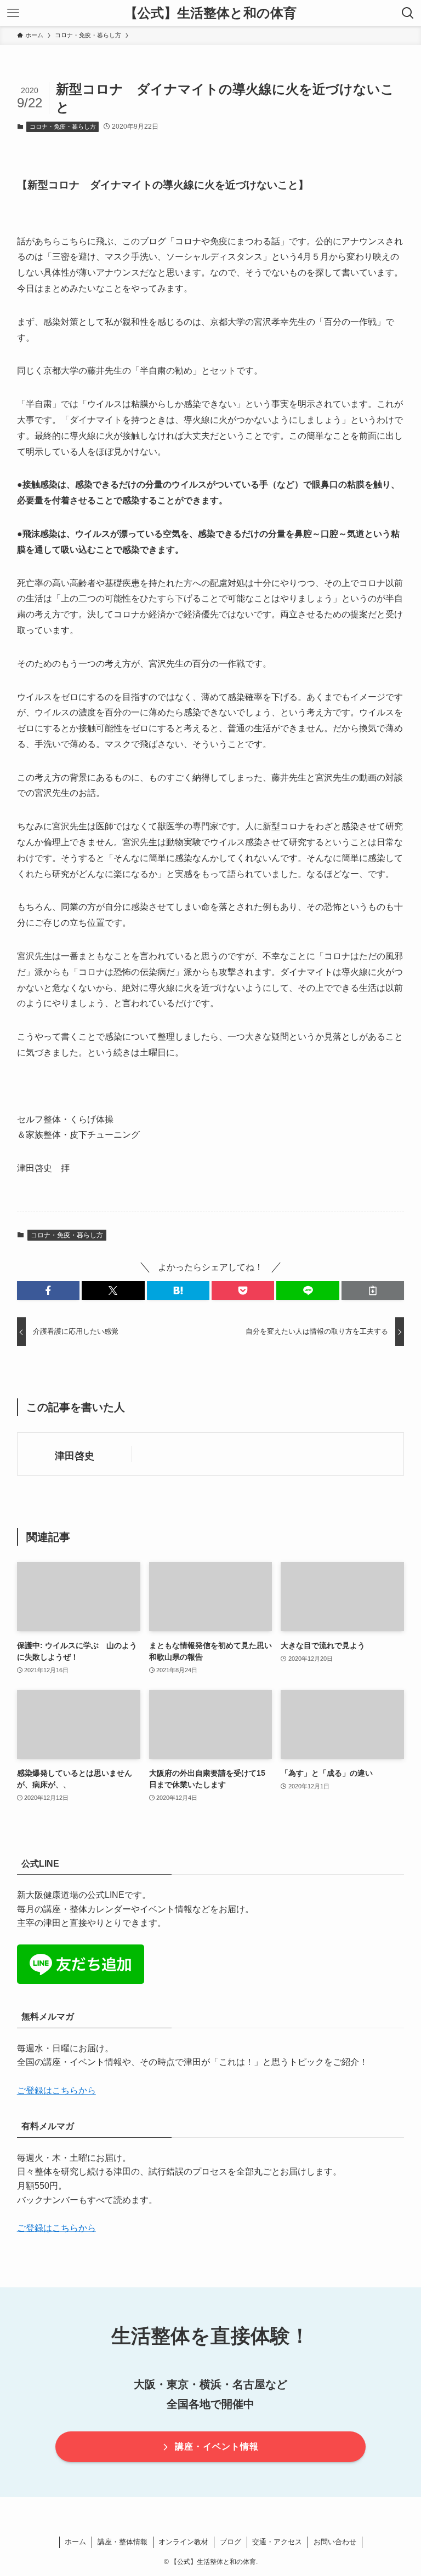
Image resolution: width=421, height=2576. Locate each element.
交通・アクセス (277, 2542)
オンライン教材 (183, 2542)
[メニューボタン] (13, 13)
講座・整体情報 (123, 2542)
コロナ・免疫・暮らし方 (63, 127)
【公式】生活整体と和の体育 (210, 13)
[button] (48, 1290)
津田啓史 (75, 1456)
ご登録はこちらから (56, 2090)
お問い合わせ (335, 2542)
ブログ (231, 2542)
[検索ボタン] (408, 13)
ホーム (75, 2542)
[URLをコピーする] (373, 1290)
